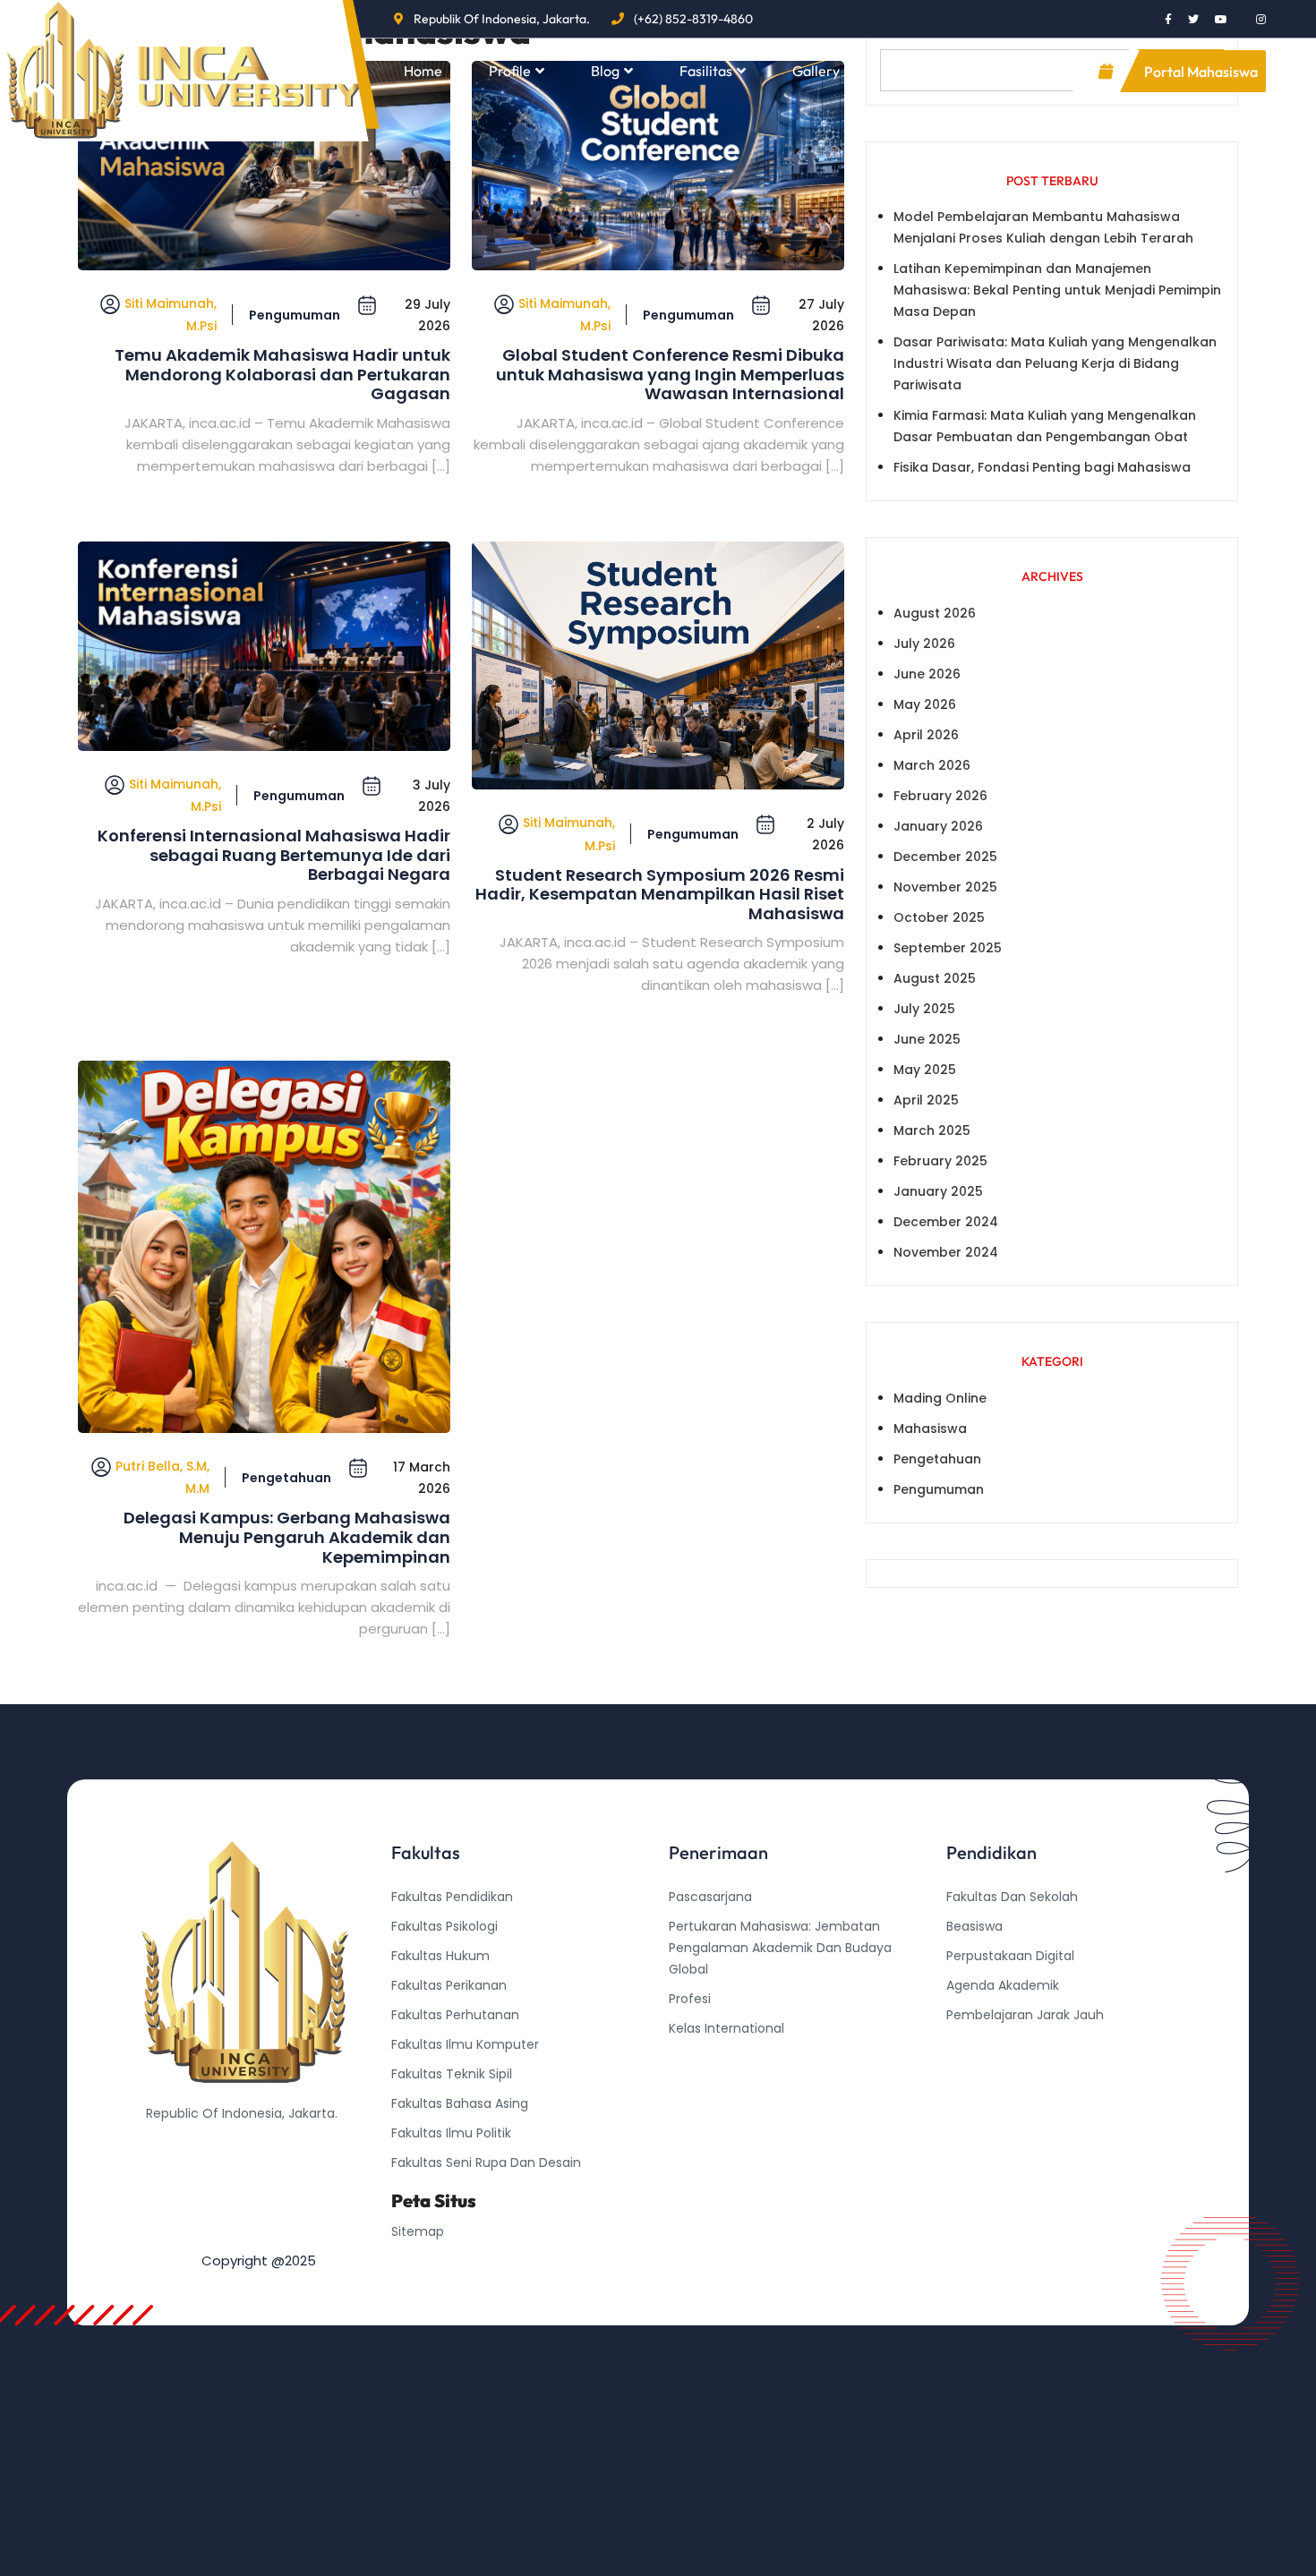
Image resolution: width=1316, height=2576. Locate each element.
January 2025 (938, 1191)
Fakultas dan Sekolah (1012, 1897)
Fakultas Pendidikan (452, 1897)
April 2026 (926, 735)
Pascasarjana (710, 1897)
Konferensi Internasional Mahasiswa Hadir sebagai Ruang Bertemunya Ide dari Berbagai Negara (274, 855)
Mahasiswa (930, 1429)
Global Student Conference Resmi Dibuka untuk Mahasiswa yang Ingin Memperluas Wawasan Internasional (670, 375)
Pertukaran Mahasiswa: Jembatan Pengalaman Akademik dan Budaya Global (780, 1948)
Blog (605, 71)
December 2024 (946, 1222)
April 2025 (926, 1100)
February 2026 (940, 796)
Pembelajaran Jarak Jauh (1025, 2015)
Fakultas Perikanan (449, 1985)
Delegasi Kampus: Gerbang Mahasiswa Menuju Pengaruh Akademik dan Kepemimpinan (287, 1537)
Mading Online (940, 1398)
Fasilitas (706, 71)
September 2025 (948, 948)
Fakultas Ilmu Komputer (465, 2044)
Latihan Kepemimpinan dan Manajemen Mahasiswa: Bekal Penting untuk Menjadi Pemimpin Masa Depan (1057, 290)
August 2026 (935, 613)
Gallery (816, 71)
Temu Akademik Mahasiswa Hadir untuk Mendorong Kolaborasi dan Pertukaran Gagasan (282, 375)
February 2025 (940, 1161)
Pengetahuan (286, 1478)
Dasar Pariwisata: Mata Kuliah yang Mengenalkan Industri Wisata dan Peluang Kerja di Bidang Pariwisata (1055, 363)
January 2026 (938, 826)
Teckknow (978, 2103)
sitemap (418, 2231)
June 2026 (927, 674)
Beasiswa (974, 1926)
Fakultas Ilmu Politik (451, 2133)
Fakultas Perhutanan (455, 2015)
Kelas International (726, 2028)
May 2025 (925, 1070)
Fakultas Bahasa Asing (460, 2103)
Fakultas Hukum (440, 1956)
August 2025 (935, 978)
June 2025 (927, 1039)
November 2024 (946, 1252)
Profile (510, 71)
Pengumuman (295, 315)
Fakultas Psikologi (444, 1926)
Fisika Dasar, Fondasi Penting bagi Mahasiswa (1042, 467)
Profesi (690, 1999)
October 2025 (939, 917)
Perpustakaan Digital (1010, 1956)
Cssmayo (976, 2074)
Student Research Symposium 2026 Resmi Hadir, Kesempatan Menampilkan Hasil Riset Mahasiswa (660, 895)
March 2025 (932, 1130)
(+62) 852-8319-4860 (693, 19)
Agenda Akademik (1003, 1985)
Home (423, 71)
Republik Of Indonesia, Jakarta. (502, 19)
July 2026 (924, 644)
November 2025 (945, 887)
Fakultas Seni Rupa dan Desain (486, 2162)
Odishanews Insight (1007, 2044)
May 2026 (925, 704)
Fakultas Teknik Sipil (452, 2074)
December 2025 (945, 857)
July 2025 (924, 1009)
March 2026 (932, 765)
